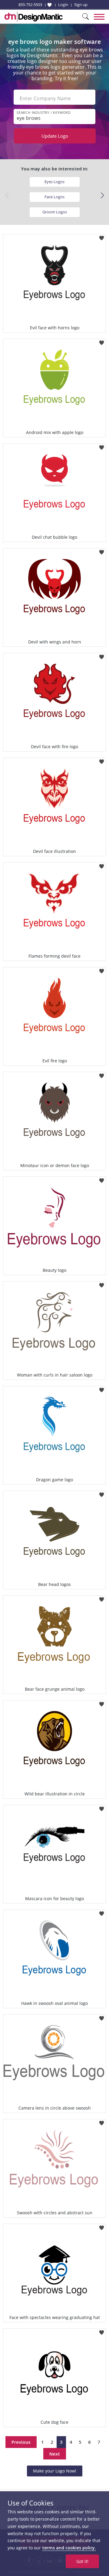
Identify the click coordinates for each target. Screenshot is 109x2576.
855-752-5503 (30, 5)
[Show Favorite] (50, 5)
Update (55, 136)
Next (55, 2454)
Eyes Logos (54, 182)
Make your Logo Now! (55, 2471)
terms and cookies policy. (69, 2548)
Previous (21, 2442)
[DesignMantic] (34, 17)
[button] (102, 196)
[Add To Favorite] (102, 236)
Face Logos (54, 197)
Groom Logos (55, 212)
